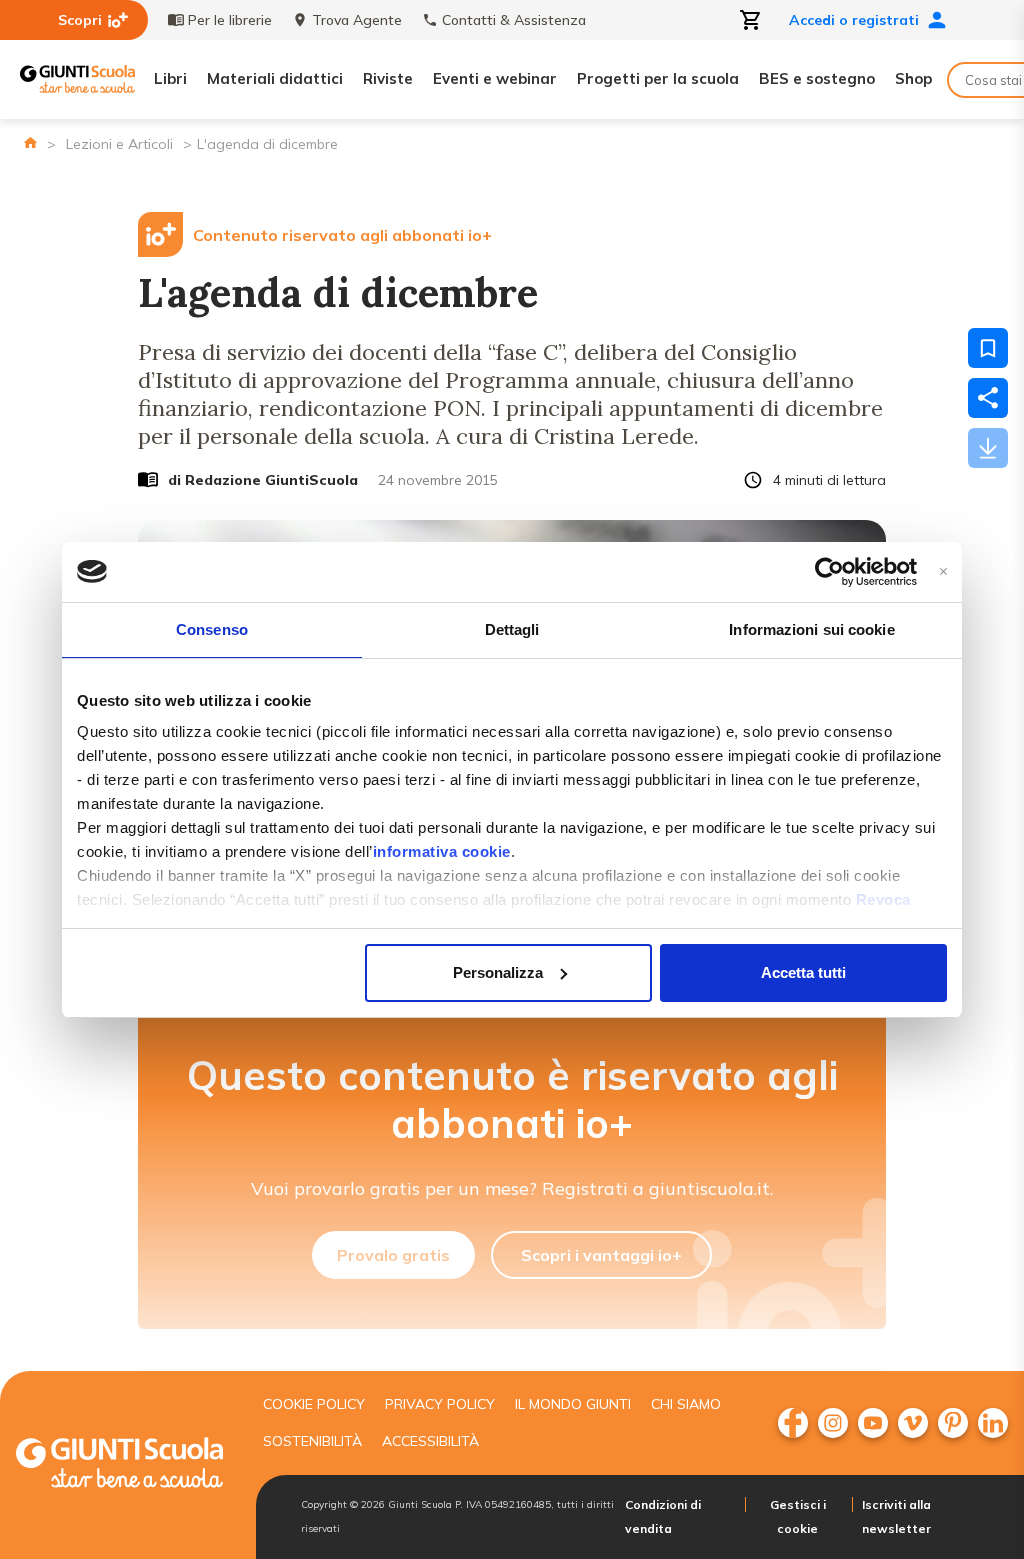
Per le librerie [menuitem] (230, 20)
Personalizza (498, 972)
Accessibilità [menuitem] (430, 1441)
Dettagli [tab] (512, 629)
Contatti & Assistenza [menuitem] (514, 20)
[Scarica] (988, 448)
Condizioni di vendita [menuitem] (663, 1516)
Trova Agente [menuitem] (357, 20)
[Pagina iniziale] (30, 142)
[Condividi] (988, 398)
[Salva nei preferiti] (988, 348)
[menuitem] (793, 1423)
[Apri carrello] (751, 20)
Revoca (883, 899)
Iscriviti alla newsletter (896, 1516)
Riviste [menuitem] (388, 78)
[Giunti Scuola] (77, 79)
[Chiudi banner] (943, 571)
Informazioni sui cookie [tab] (811, 629)
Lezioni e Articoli (119, 144)
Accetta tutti (803, 972)
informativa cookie (442, 851)
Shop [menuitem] (913, 78)
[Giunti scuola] (119, 1465)
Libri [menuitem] (170, 78)
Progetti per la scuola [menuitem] (658, 78)
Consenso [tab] (212, 629)
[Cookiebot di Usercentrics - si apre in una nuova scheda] (829, 572)
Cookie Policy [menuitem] (314, 1404)
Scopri (80, 20)
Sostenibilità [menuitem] (312, 1441)
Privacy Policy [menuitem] (440, 1404)
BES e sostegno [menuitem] (817, 78)
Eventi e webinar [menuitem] (495, 78)
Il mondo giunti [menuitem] (573, 1404)
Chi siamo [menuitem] (686, 1404)
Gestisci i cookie (798, 1516)
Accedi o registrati (854, 20)
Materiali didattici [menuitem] (275, 78)
